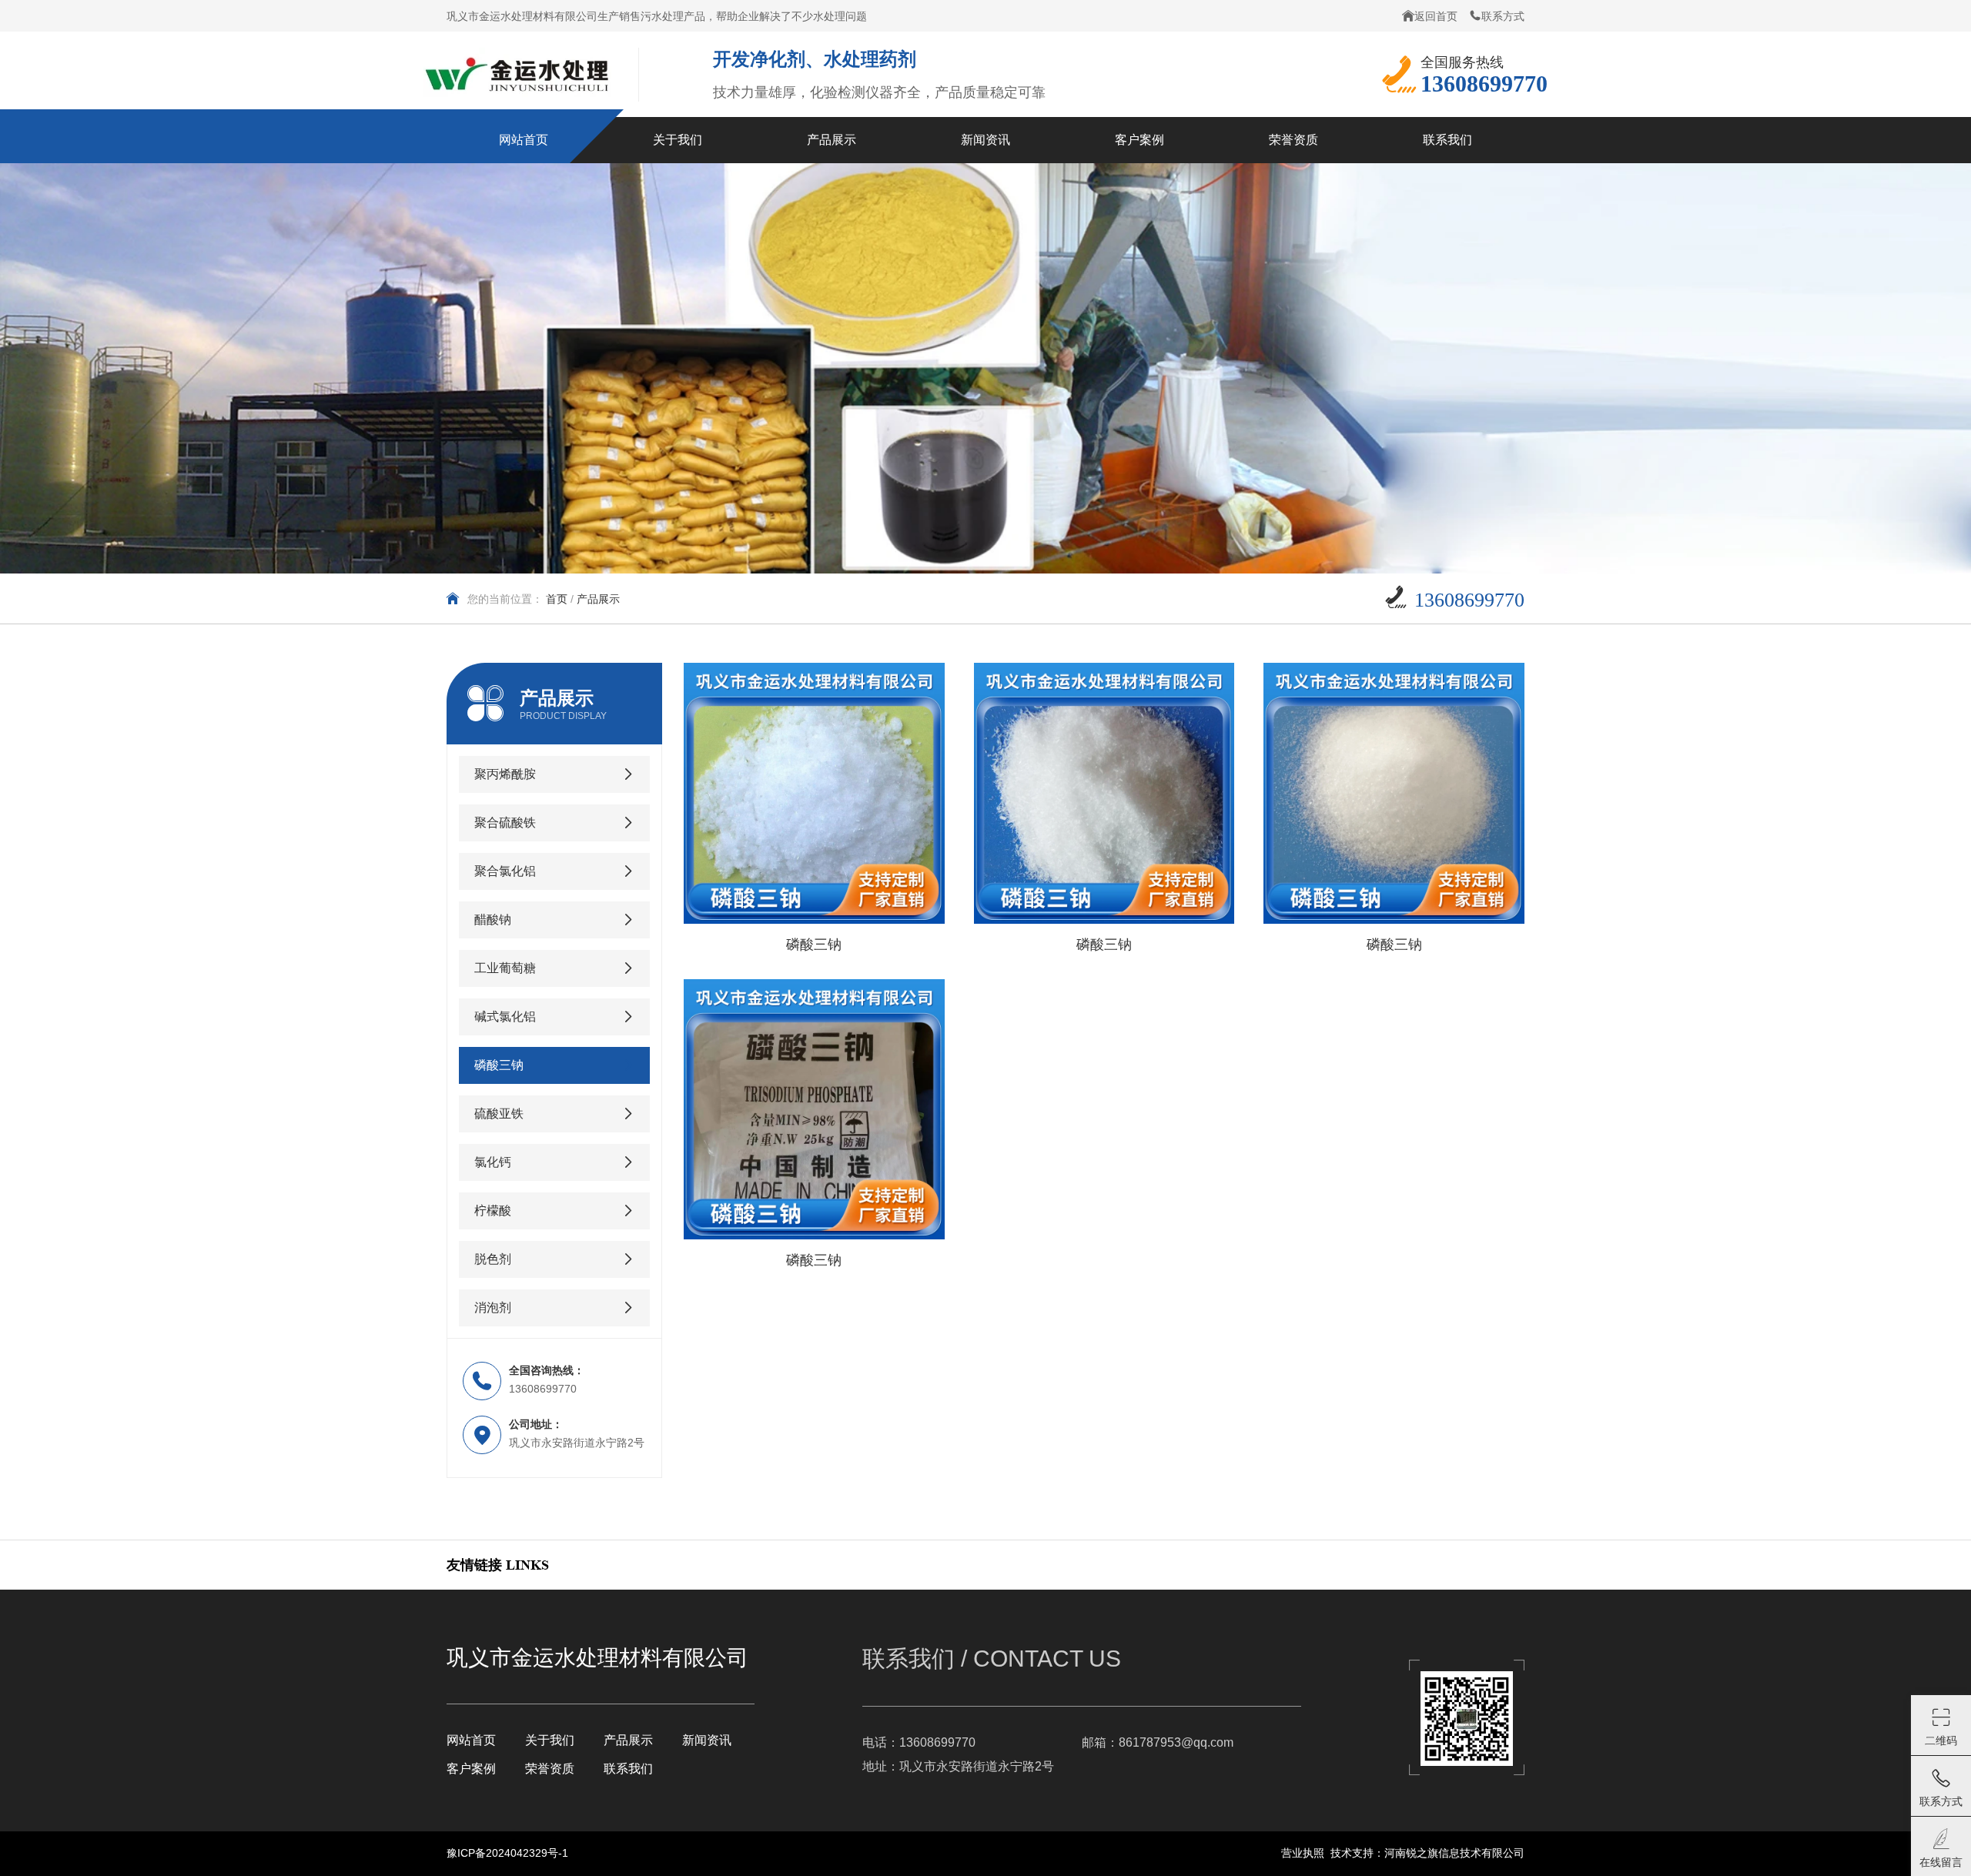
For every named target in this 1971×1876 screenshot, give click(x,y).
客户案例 (471, 1769)
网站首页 (471, 1740)
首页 (557, 599)
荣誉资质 (550, 1769)
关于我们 (550, 1740)
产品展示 (628, 1740)
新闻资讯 (707, 1740)
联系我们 (628, 1769)
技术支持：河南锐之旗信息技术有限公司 (1427, 1853)
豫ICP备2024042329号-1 (507, 1853)
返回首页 (1436, 16)
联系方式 (1503, 16)
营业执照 (1303, 1853)
